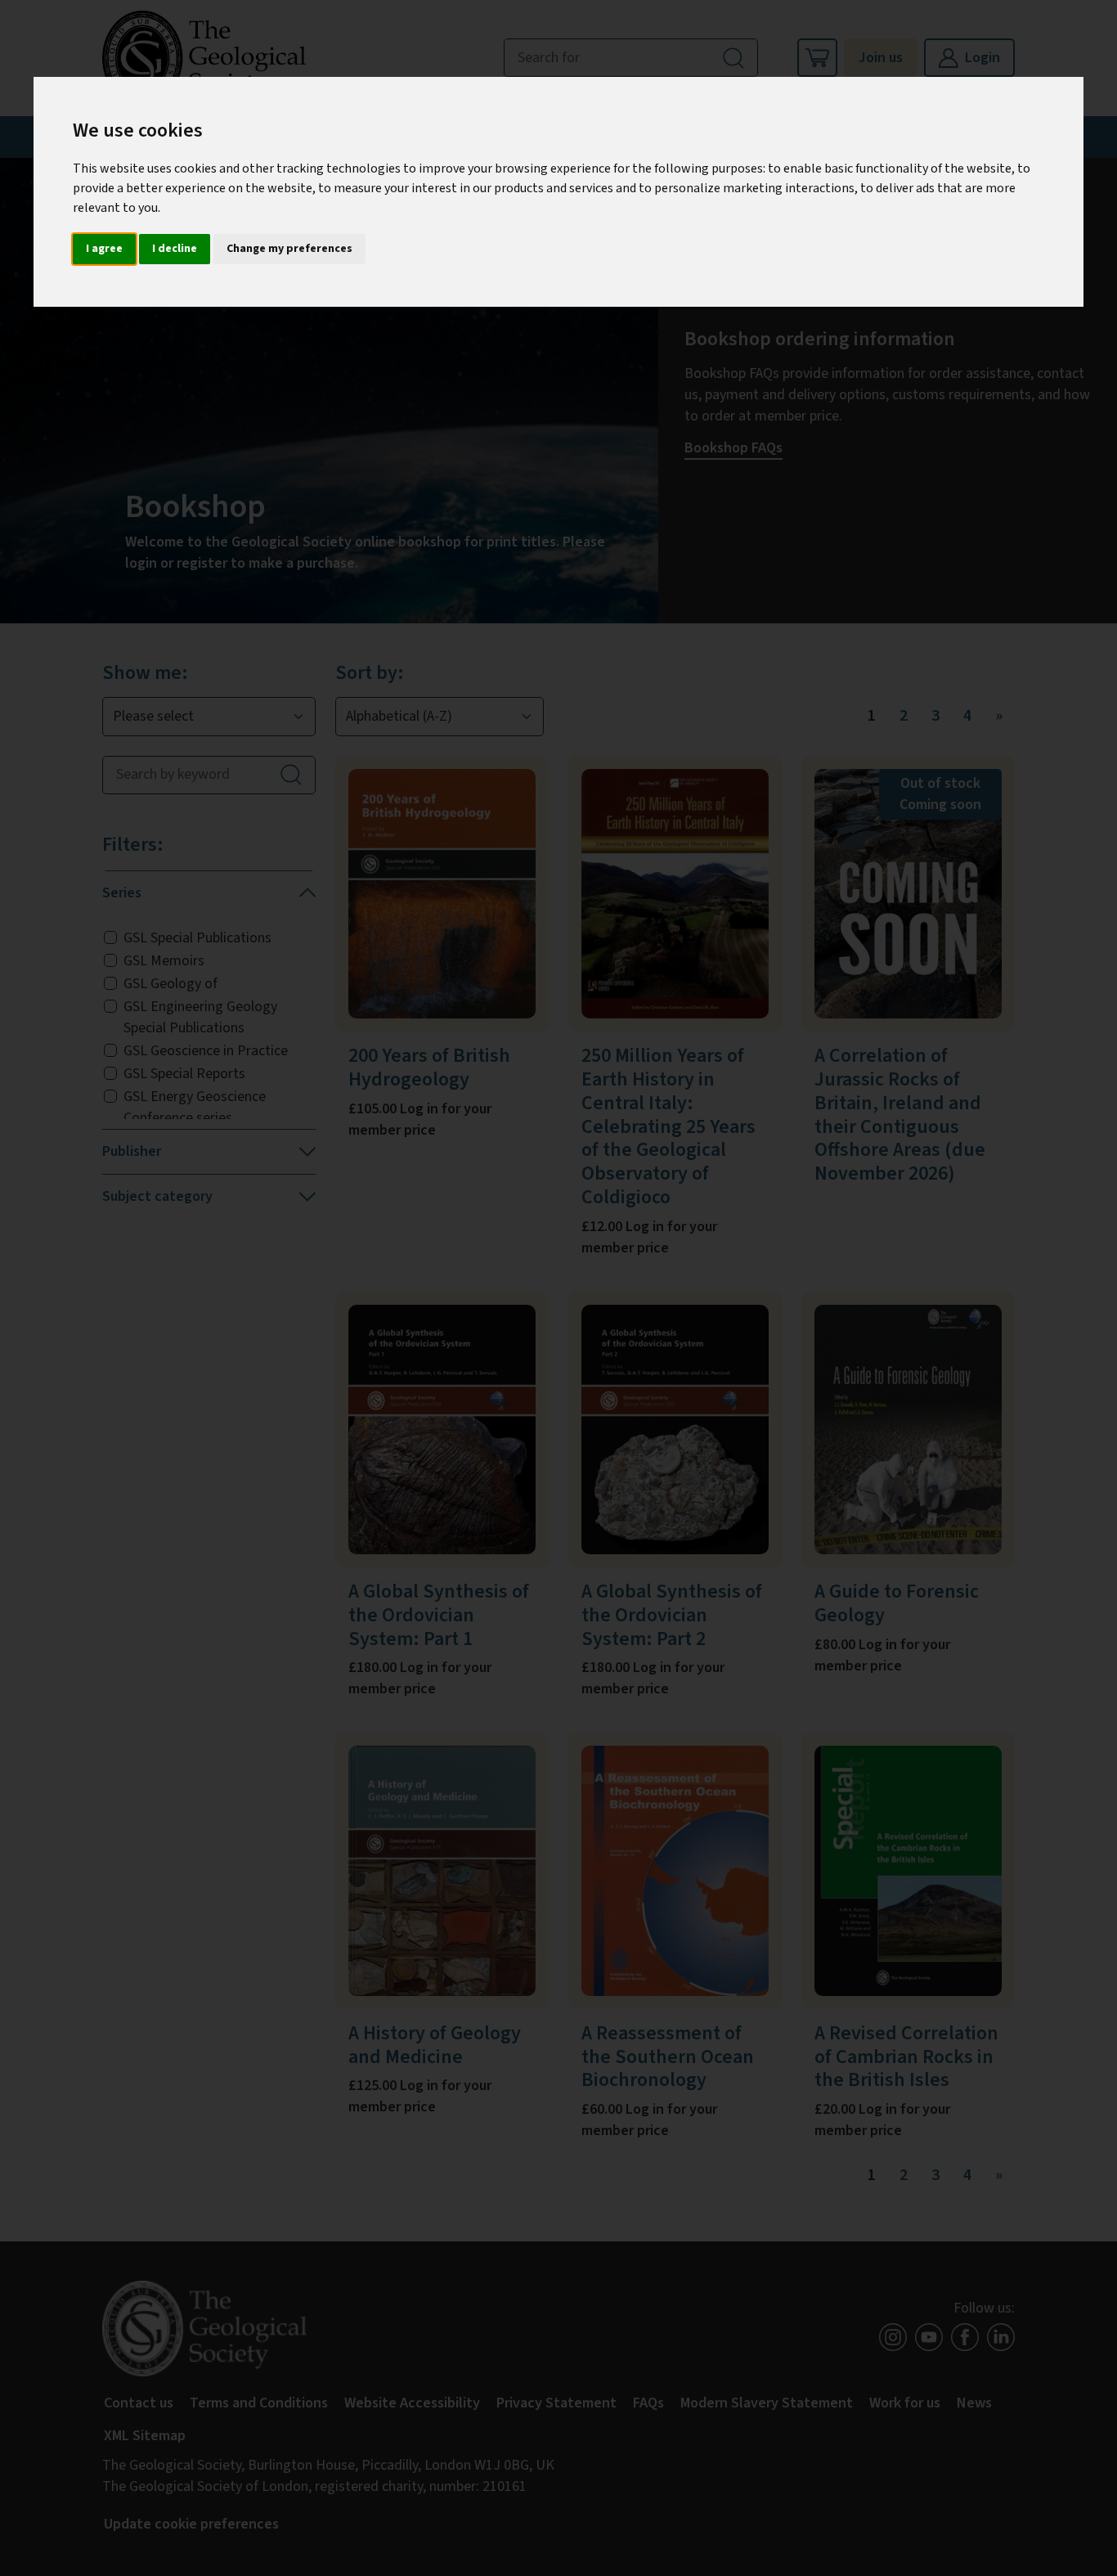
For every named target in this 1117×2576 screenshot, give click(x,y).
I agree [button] (104, 249)
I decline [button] (175, 249)
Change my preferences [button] (289, 249)
